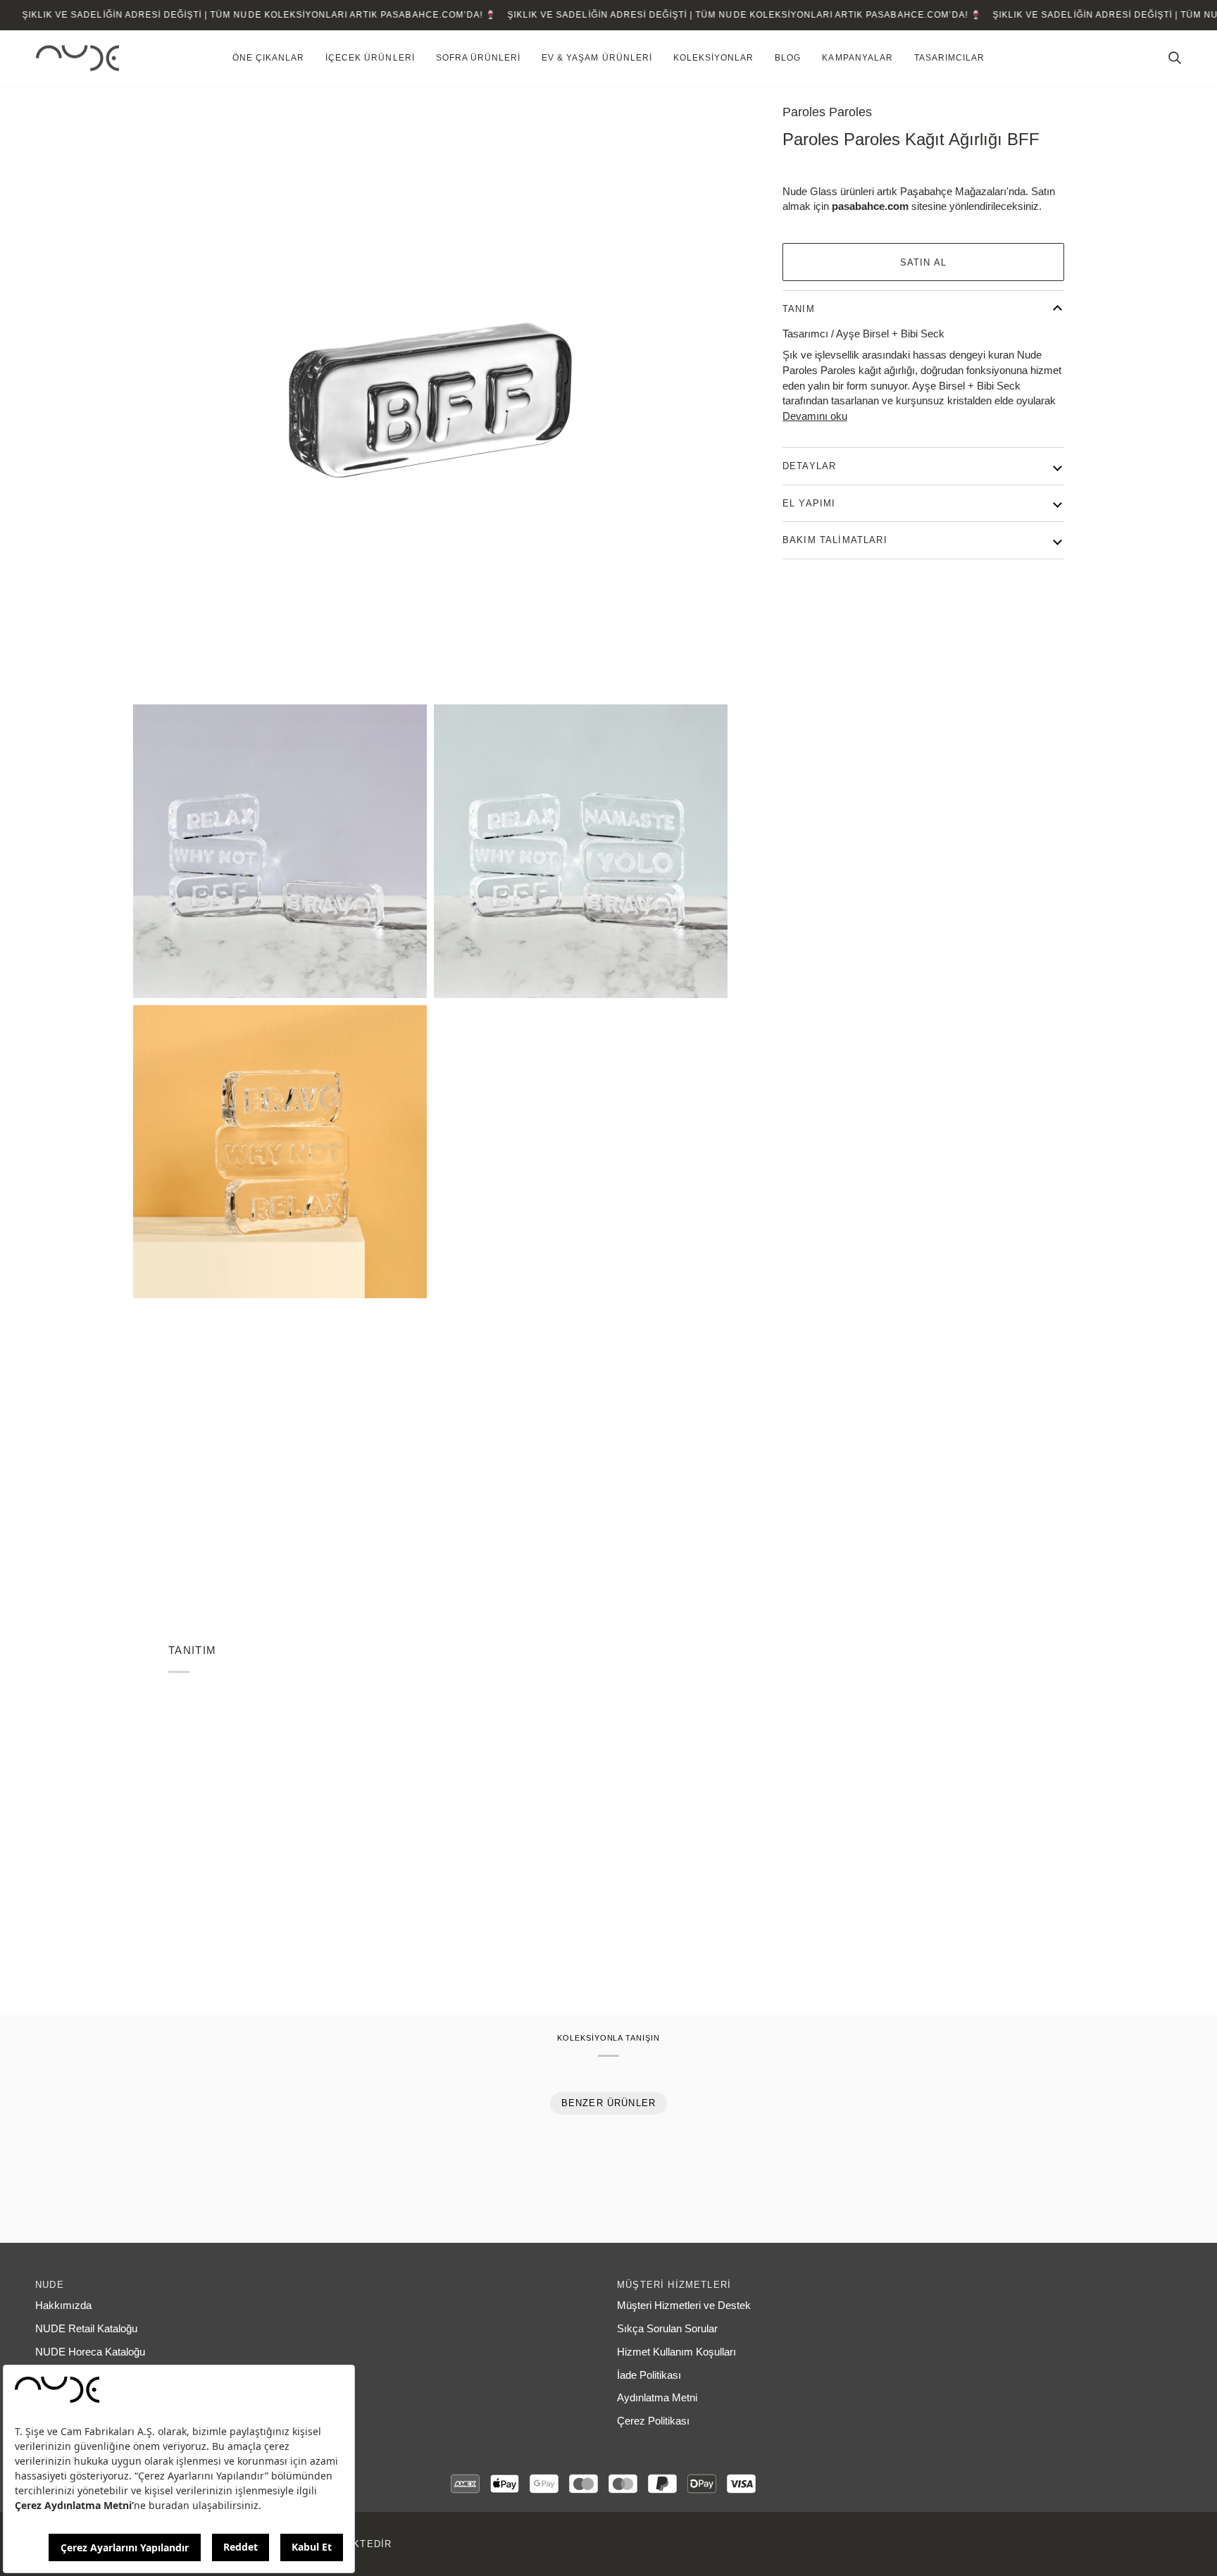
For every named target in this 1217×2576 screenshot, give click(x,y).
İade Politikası (649, 2375)
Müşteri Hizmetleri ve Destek (684, 2306)
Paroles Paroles (827, 112)
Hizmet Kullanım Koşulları (676, 2352)
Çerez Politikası (653, 2421)
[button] (268, 58)
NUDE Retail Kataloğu (86, 2329)
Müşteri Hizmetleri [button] (674, 2285)
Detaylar (809, 466)
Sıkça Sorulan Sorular (667, 2329)
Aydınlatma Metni (657, 2398)
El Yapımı (809, 503)
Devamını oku (815, 416)
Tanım (799, 309)
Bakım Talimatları (835, 540)
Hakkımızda (63, 2306)
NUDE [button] (50, 2285)
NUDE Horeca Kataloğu (90, 2352)
